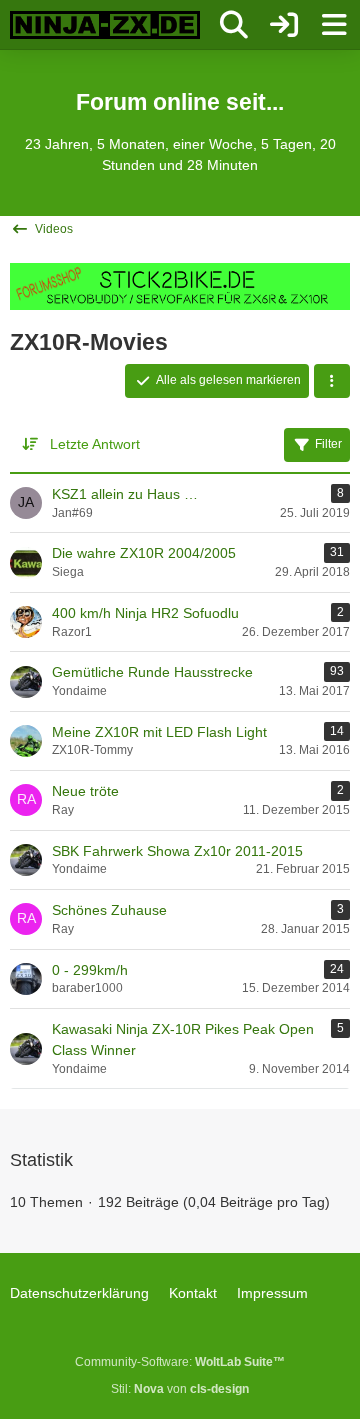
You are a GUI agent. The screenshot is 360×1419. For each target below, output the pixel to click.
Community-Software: (180, 1362)
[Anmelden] (284, 25)
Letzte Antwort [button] (95, 444)
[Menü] (334, 25)
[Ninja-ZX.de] (105, 25)
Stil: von (180, 1389)
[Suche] (234, 25)
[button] (332, 381)
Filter (328, 444)
